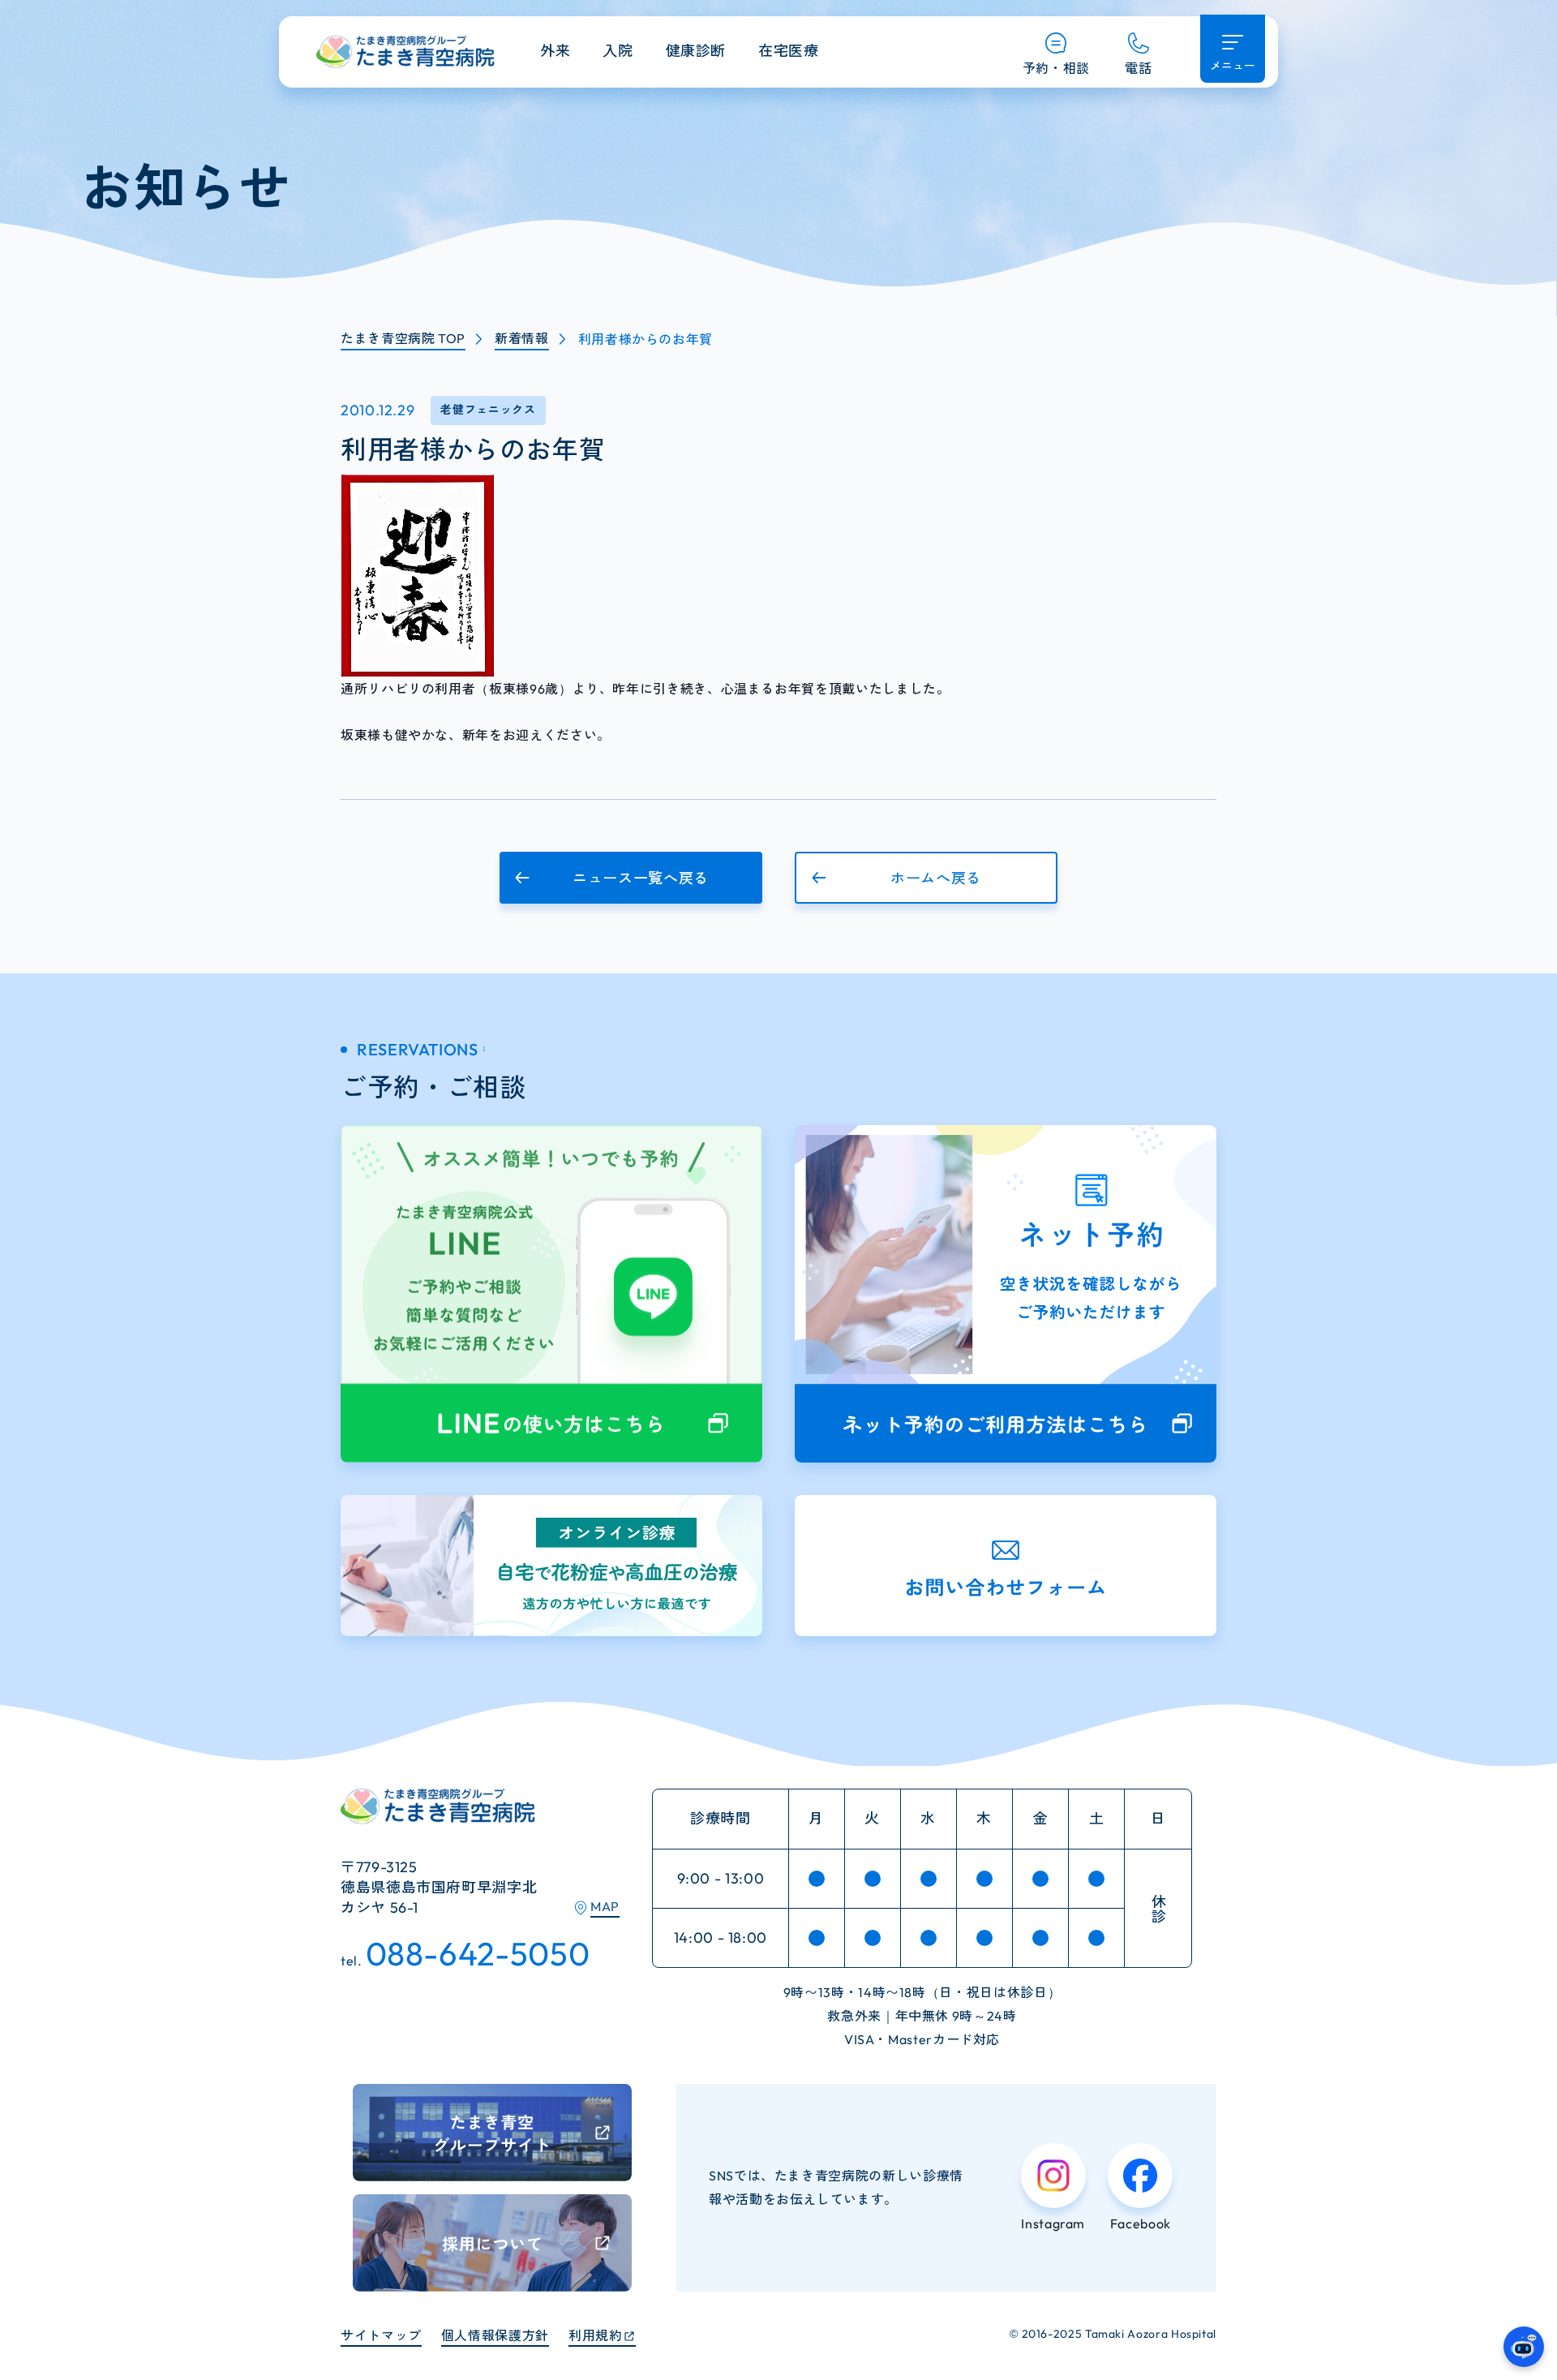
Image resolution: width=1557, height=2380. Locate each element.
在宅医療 (789, 51)
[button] (631, 878)
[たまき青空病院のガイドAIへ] (1524, 2347)
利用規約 (596, 2335)
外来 (555, 51)
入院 (618, 51)
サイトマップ (381, 2335)
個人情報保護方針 (495, 2335)
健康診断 (696, 51)
